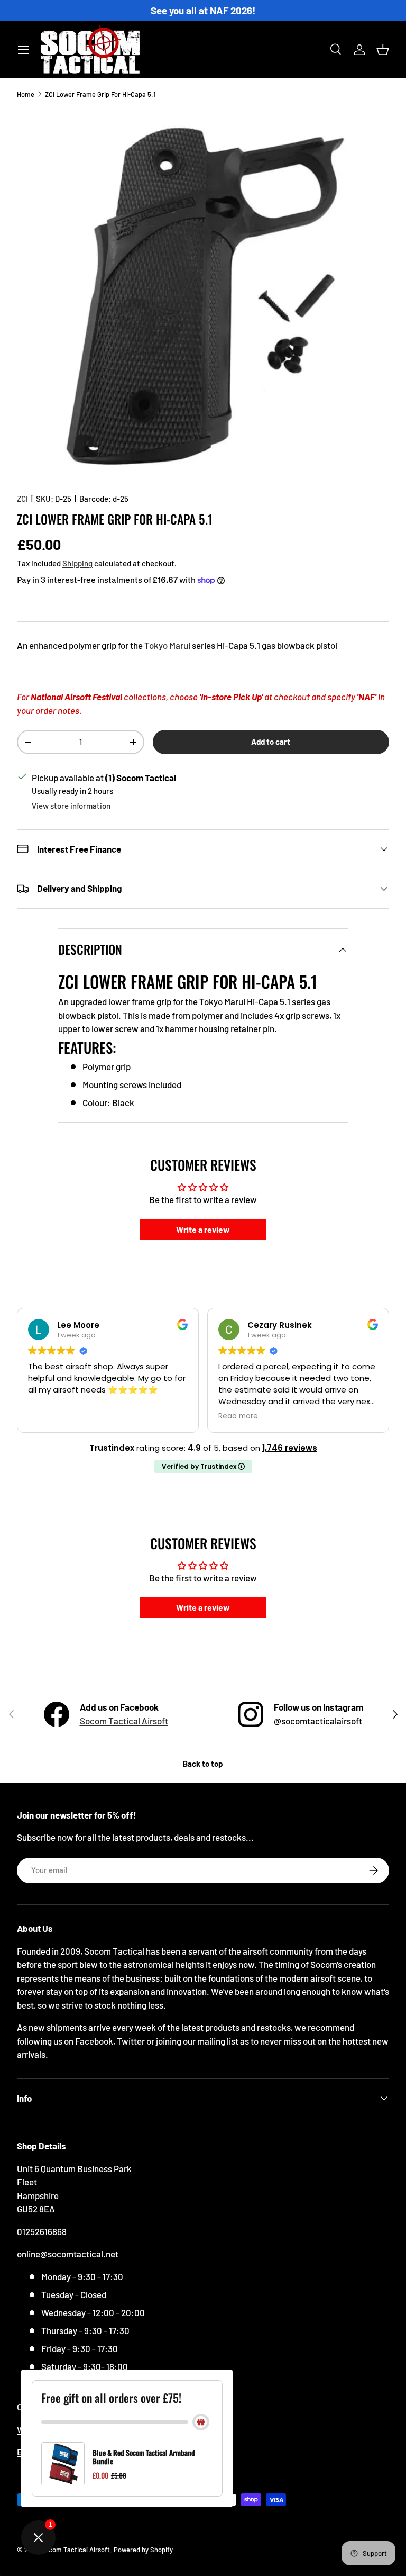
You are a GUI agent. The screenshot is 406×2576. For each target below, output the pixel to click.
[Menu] (23, 50)
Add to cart (271, 742)
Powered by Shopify (143, 2550)
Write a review (203, 1229)
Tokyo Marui (167, 645)
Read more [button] (238, 1416)
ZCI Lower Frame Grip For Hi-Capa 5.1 (100, 94)
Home (26, 94)
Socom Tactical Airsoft (124, 1721)
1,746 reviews (290, 1448)
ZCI (22, 499)
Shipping (77, 563)
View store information (71, 806)
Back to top (203, 1764)
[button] (383, 50)
